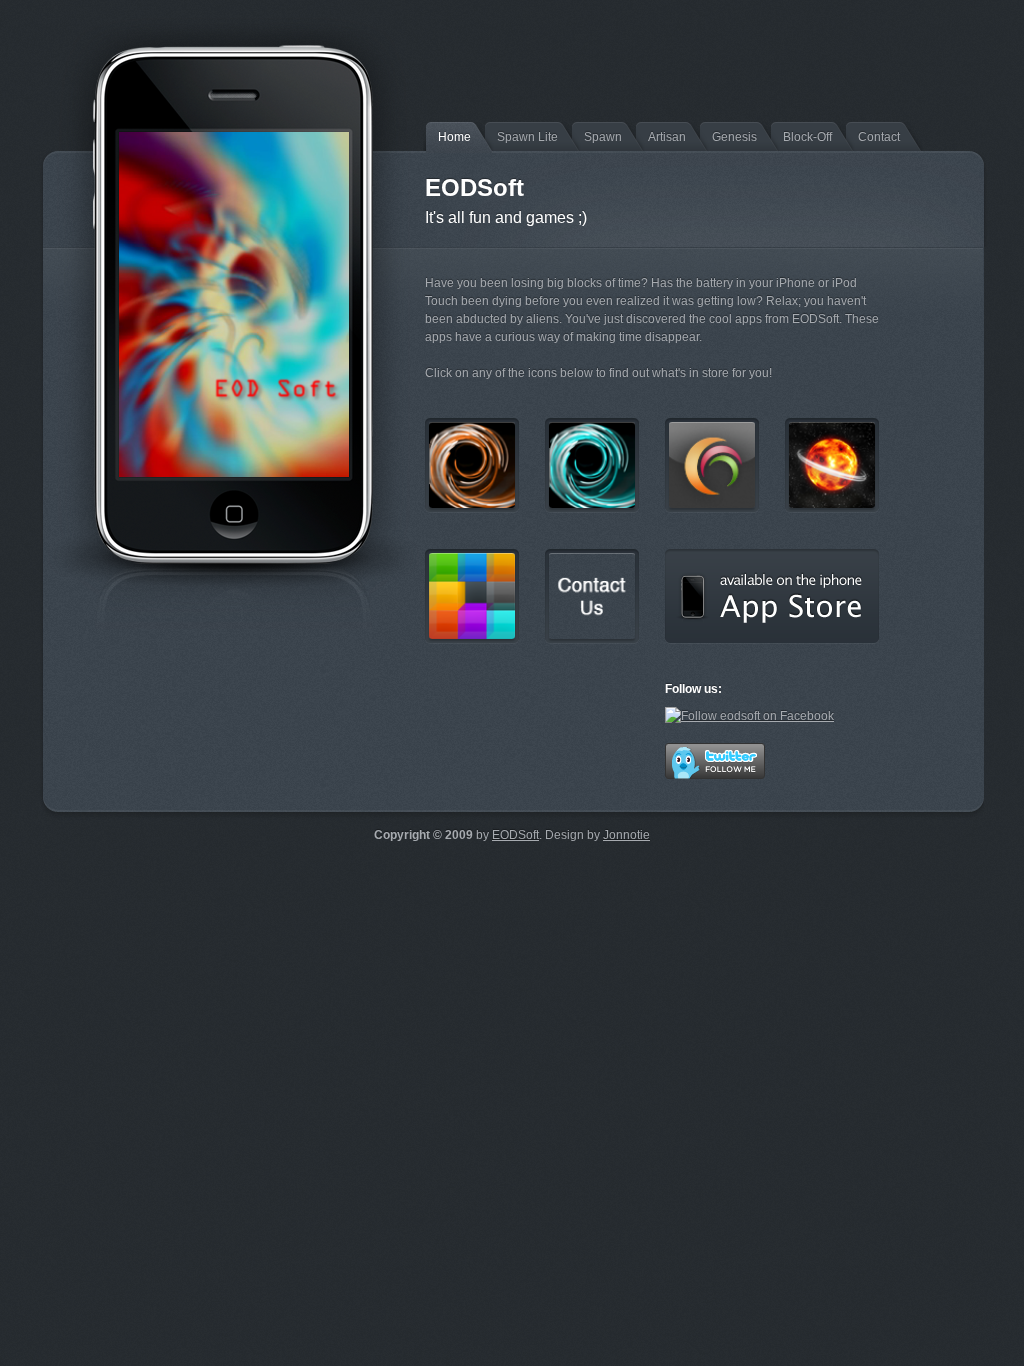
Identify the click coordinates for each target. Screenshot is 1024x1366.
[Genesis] (832, 465)
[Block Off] (472, 596)
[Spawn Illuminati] (592, 465)
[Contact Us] (592, 596)
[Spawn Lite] (472, 465)
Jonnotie (626, 835)
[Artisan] (712, 465)
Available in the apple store (772, 596)
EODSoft (515, 835)
